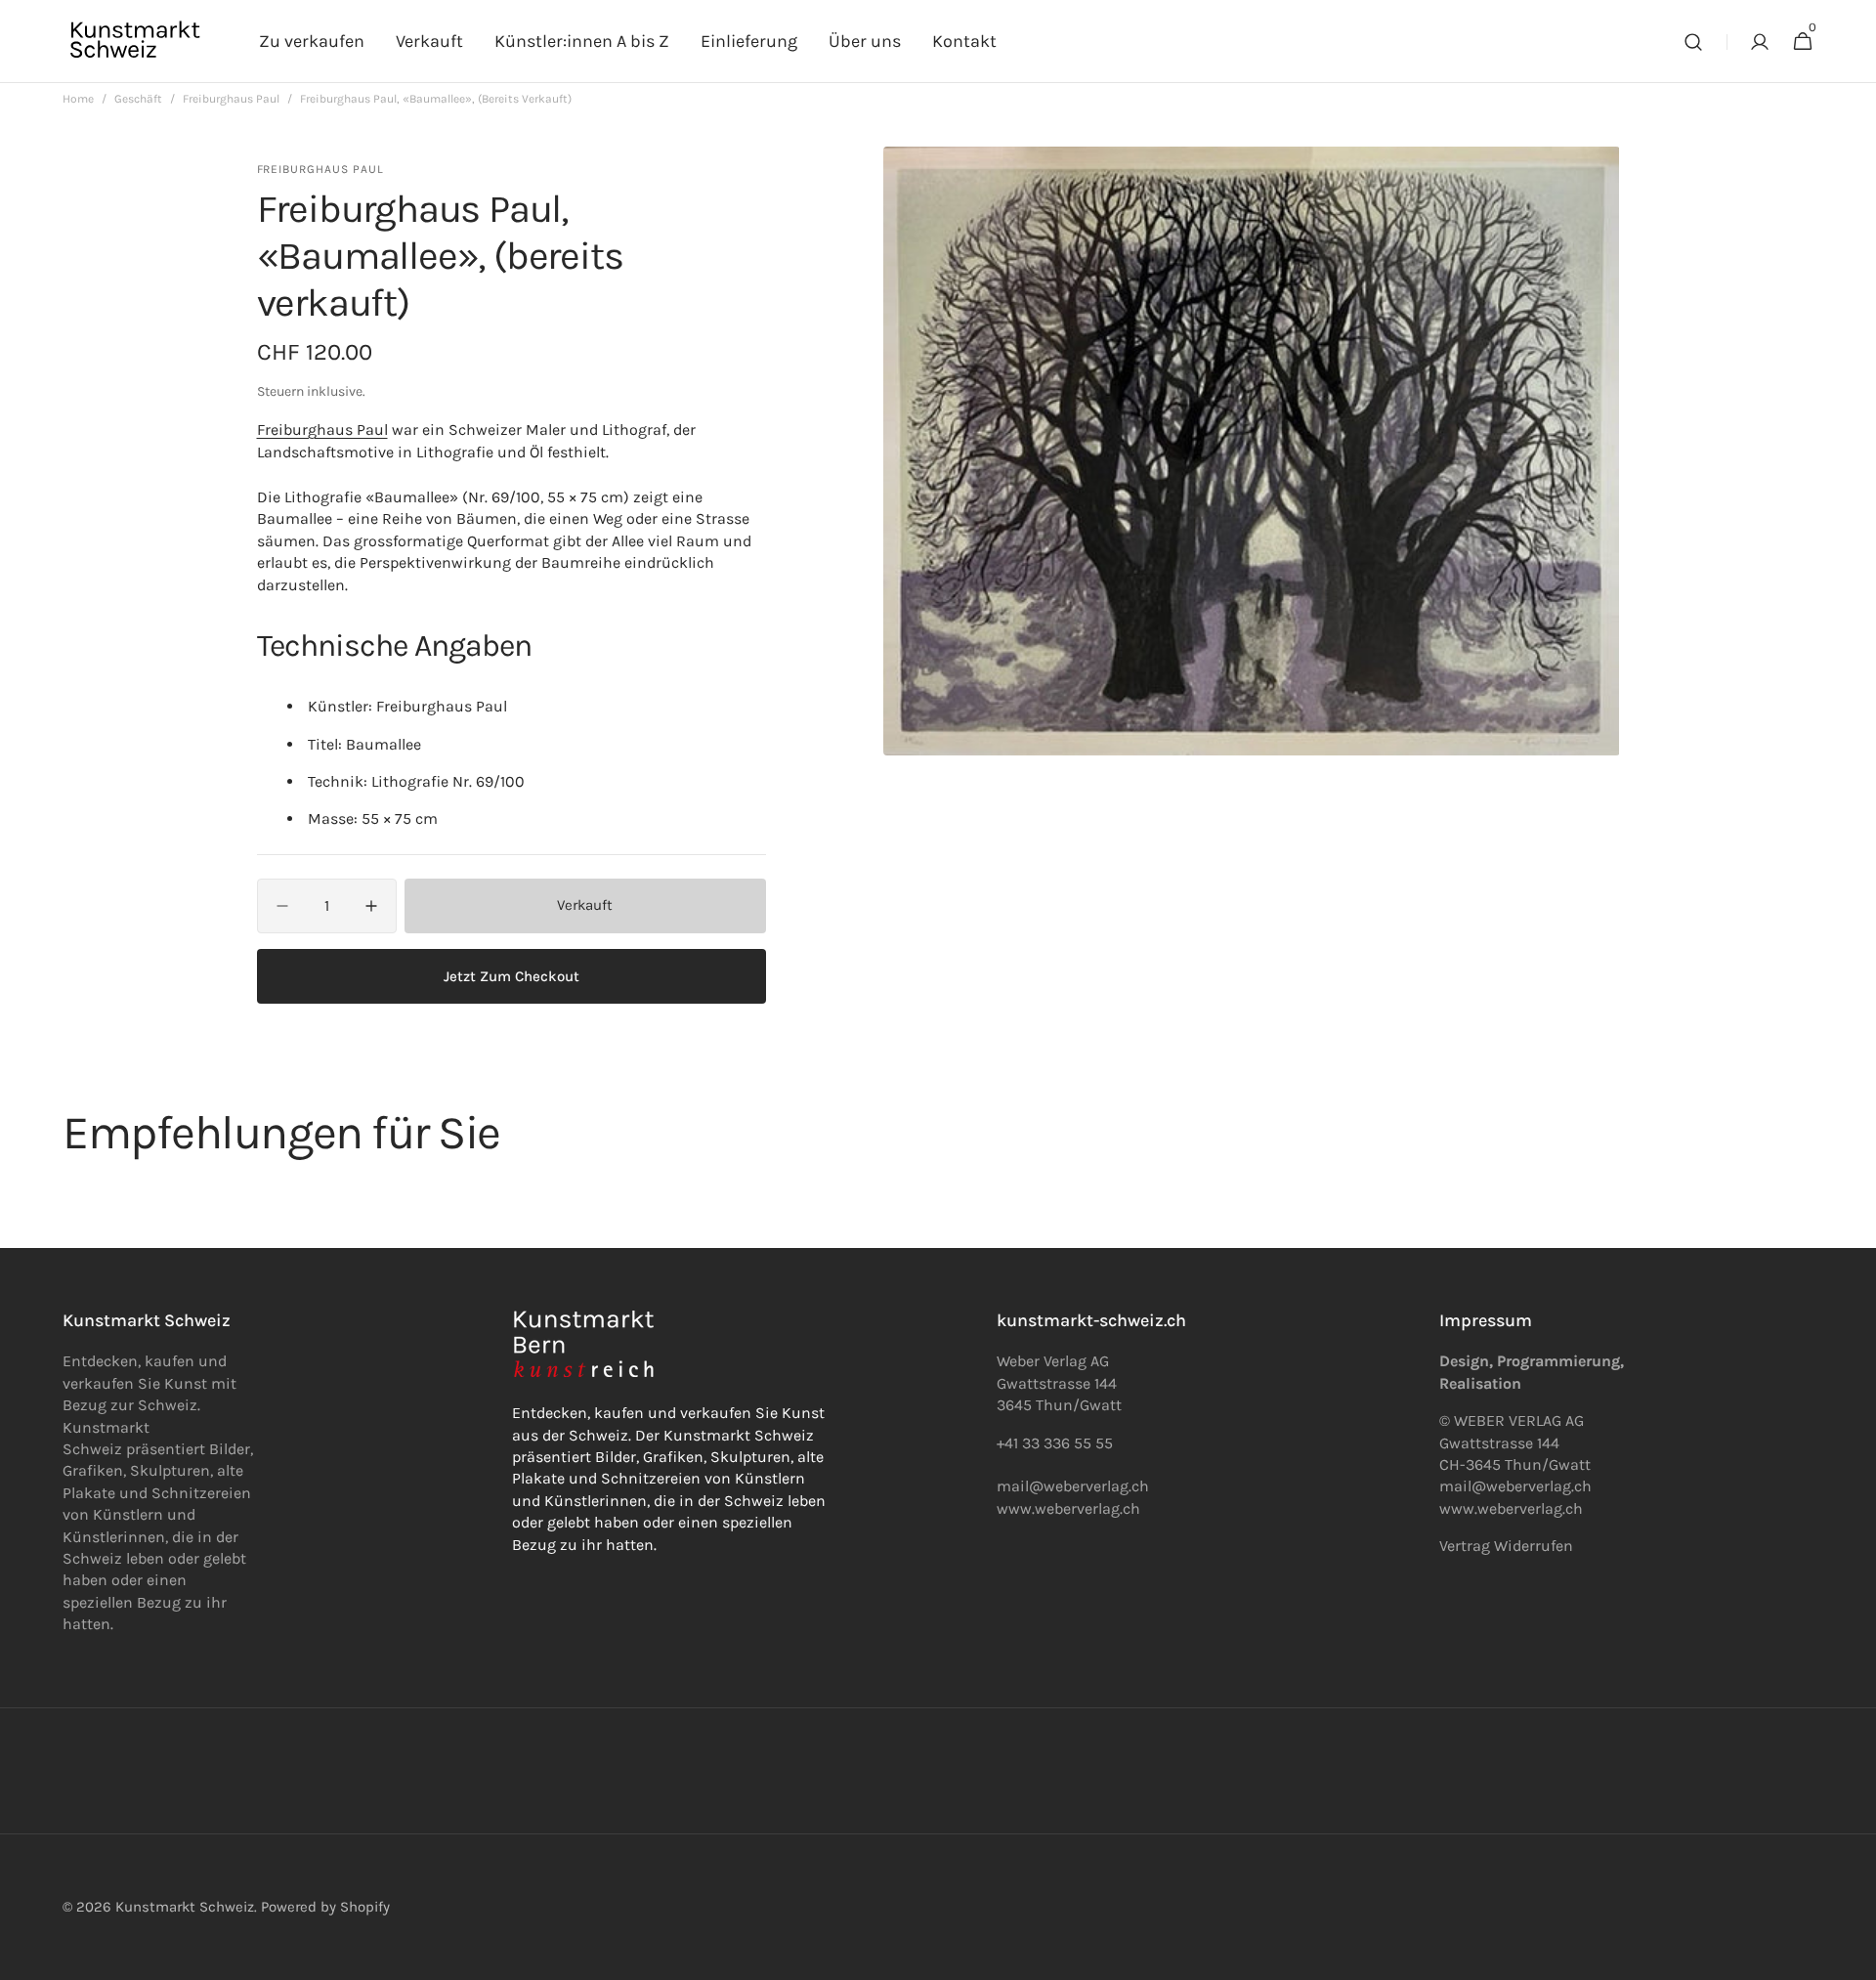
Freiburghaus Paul (231, 99)
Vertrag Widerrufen (1506, 1546)
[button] (1693, 42)
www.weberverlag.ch (1068, 1508)
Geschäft (138, 99)
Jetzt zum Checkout (512, 976)
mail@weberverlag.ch (1515, 1486)
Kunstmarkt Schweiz (185, 1907)
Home (78, 99)
